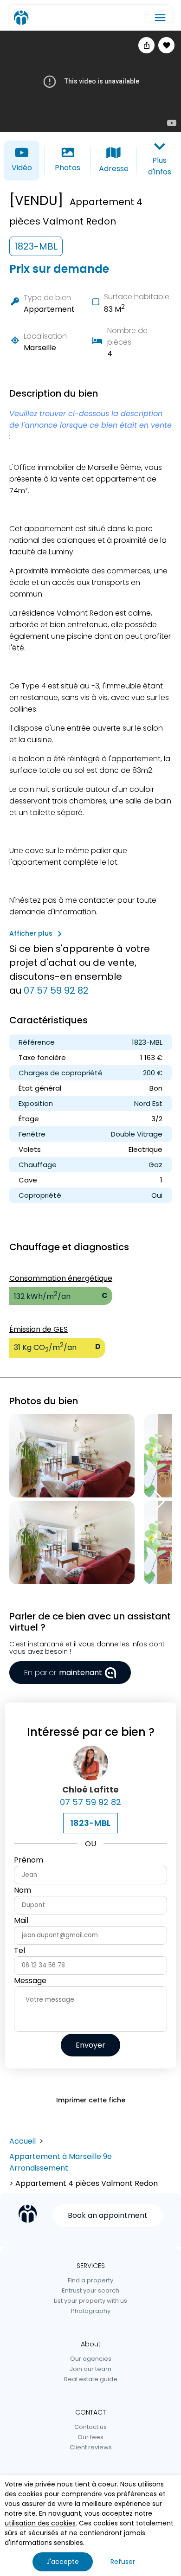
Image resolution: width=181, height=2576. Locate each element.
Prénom (29, 1860)
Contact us (90, 2427)
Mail (21, 1920)
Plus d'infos (160, 166)
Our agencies (91, 2359)
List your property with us (90, 2301)
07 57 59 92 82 (56, 990)
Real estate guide (91, 2379)
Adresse (114, 169)
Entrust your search (90, 2290)
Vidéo (22, 168)
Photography (91, 2311)
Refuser (123, 2562)
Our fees (90, 2437)
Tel (19, 1950)
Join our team (90, 2369)
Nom (23, 1890)
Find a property (90, 2280)
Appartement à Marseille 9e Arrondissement (61, 2162)
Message (30, 1981)
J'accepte (63, 2562)
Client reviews (91, 2447)
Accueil (23, 2141)
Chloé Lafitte (90, 1789)
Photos (68, 168)
